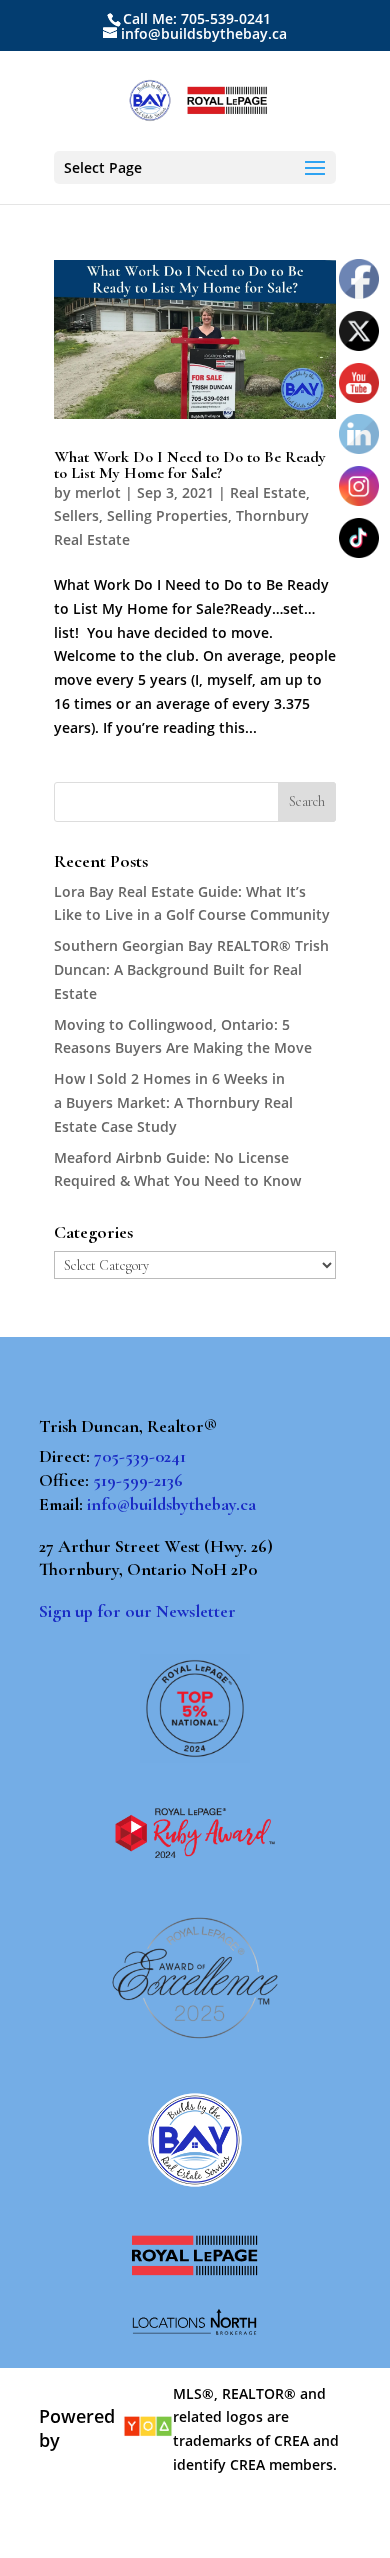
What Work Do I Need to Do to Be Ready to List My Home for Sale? (190, 465)
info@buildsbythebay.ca (171, 1504)
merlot (98, 492)
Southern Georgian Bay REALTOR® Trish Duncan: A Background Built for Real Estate (191, 969)
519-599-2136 (138, 1480)
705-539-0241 (140, 1456)
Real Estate (268, 492)
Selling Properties (167, 515)
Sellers (76, 515)
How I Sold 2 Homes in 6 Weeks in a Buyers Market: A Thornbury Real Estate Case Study (173, 1102)
